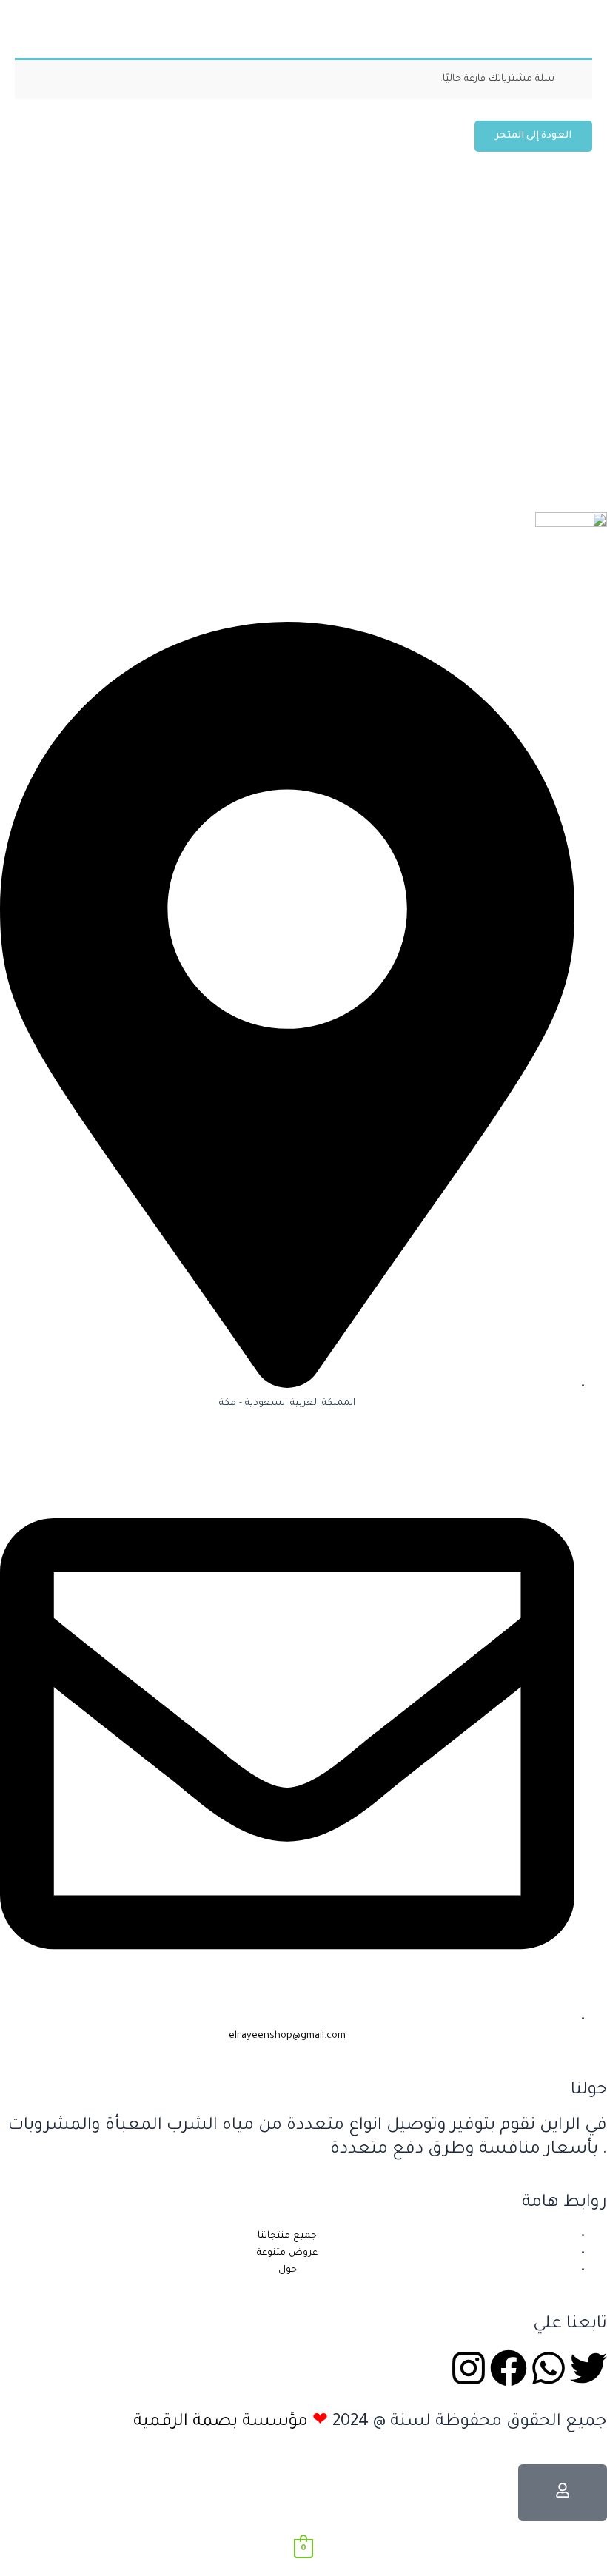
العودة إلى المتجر (533, 136)
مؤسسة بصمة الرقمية (221, 2422)
